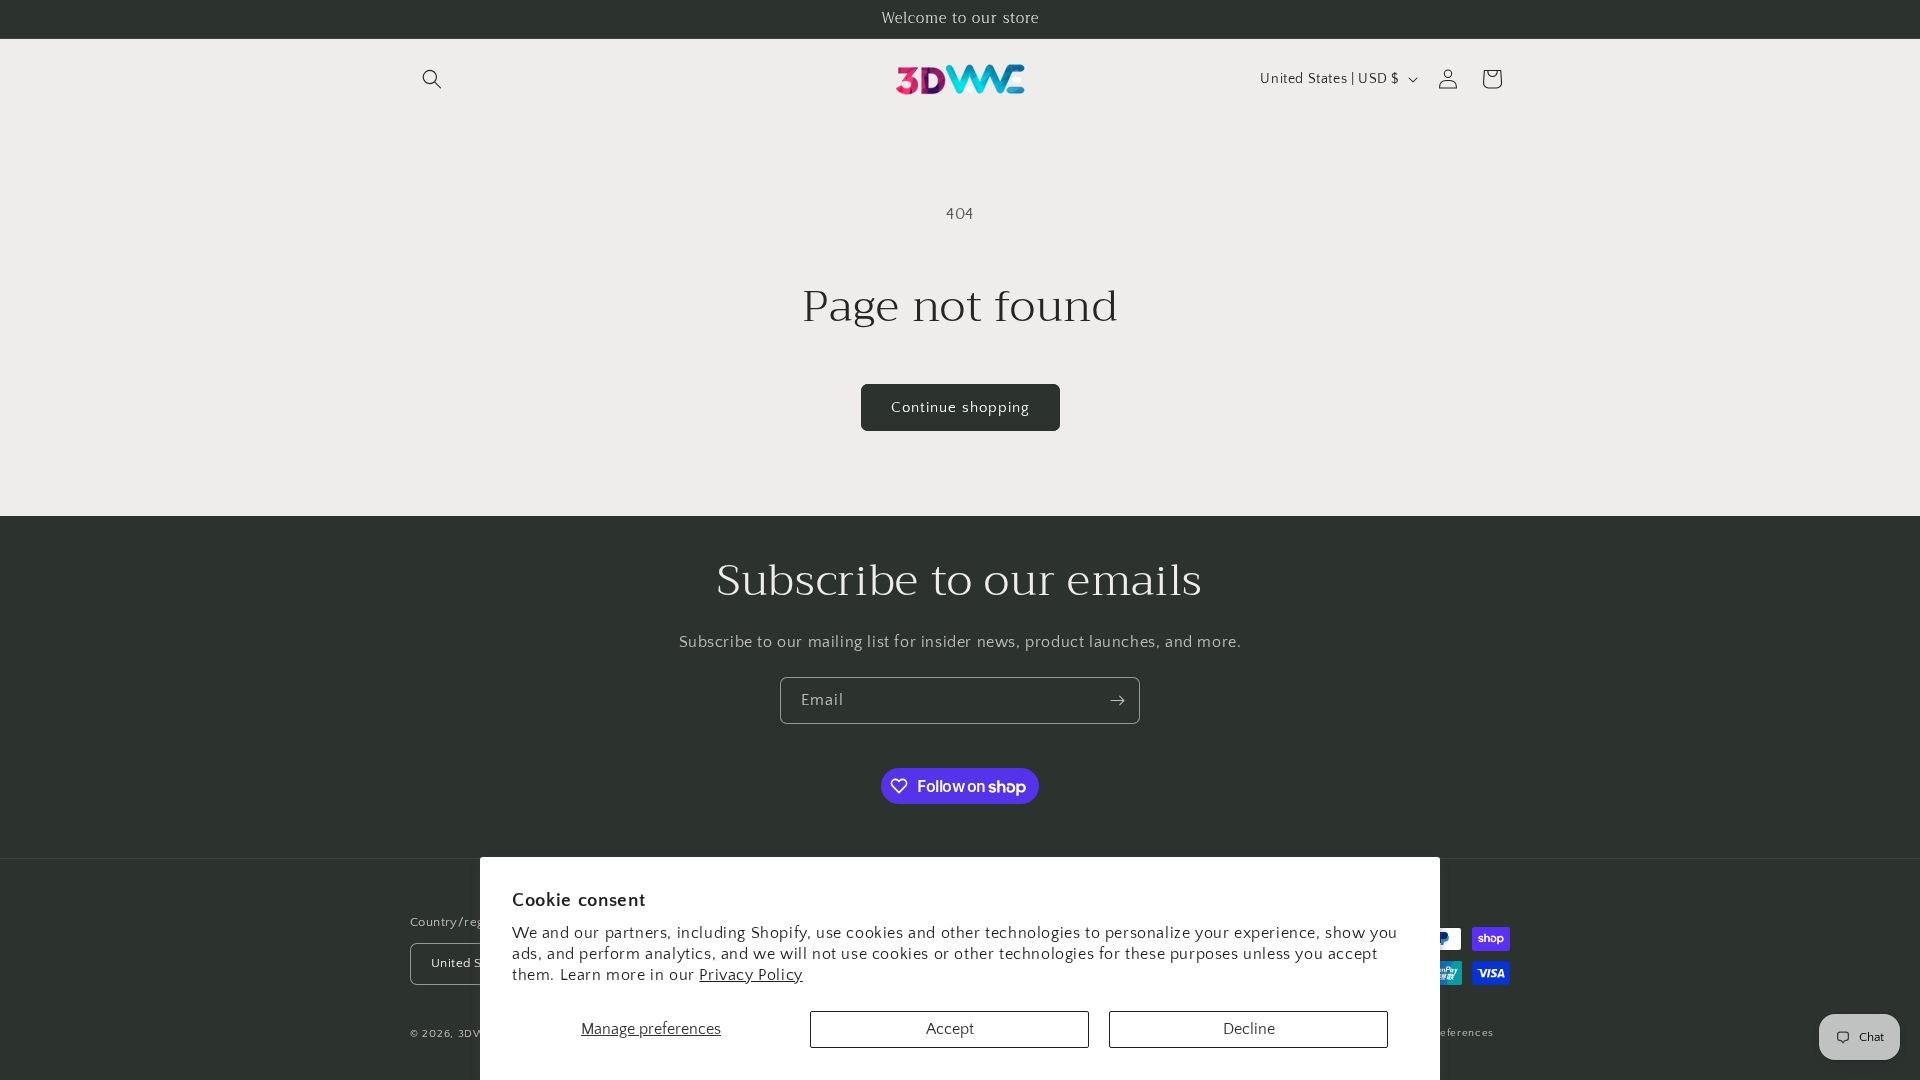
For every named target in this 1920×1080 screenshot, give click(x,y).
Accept (950, 1029)
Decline (1249, 1029)
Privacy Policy (750, 975)
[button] (432, 79)
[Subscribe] (1117, 700)
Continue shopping (960, 407)
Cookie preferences (1442, 1033)
